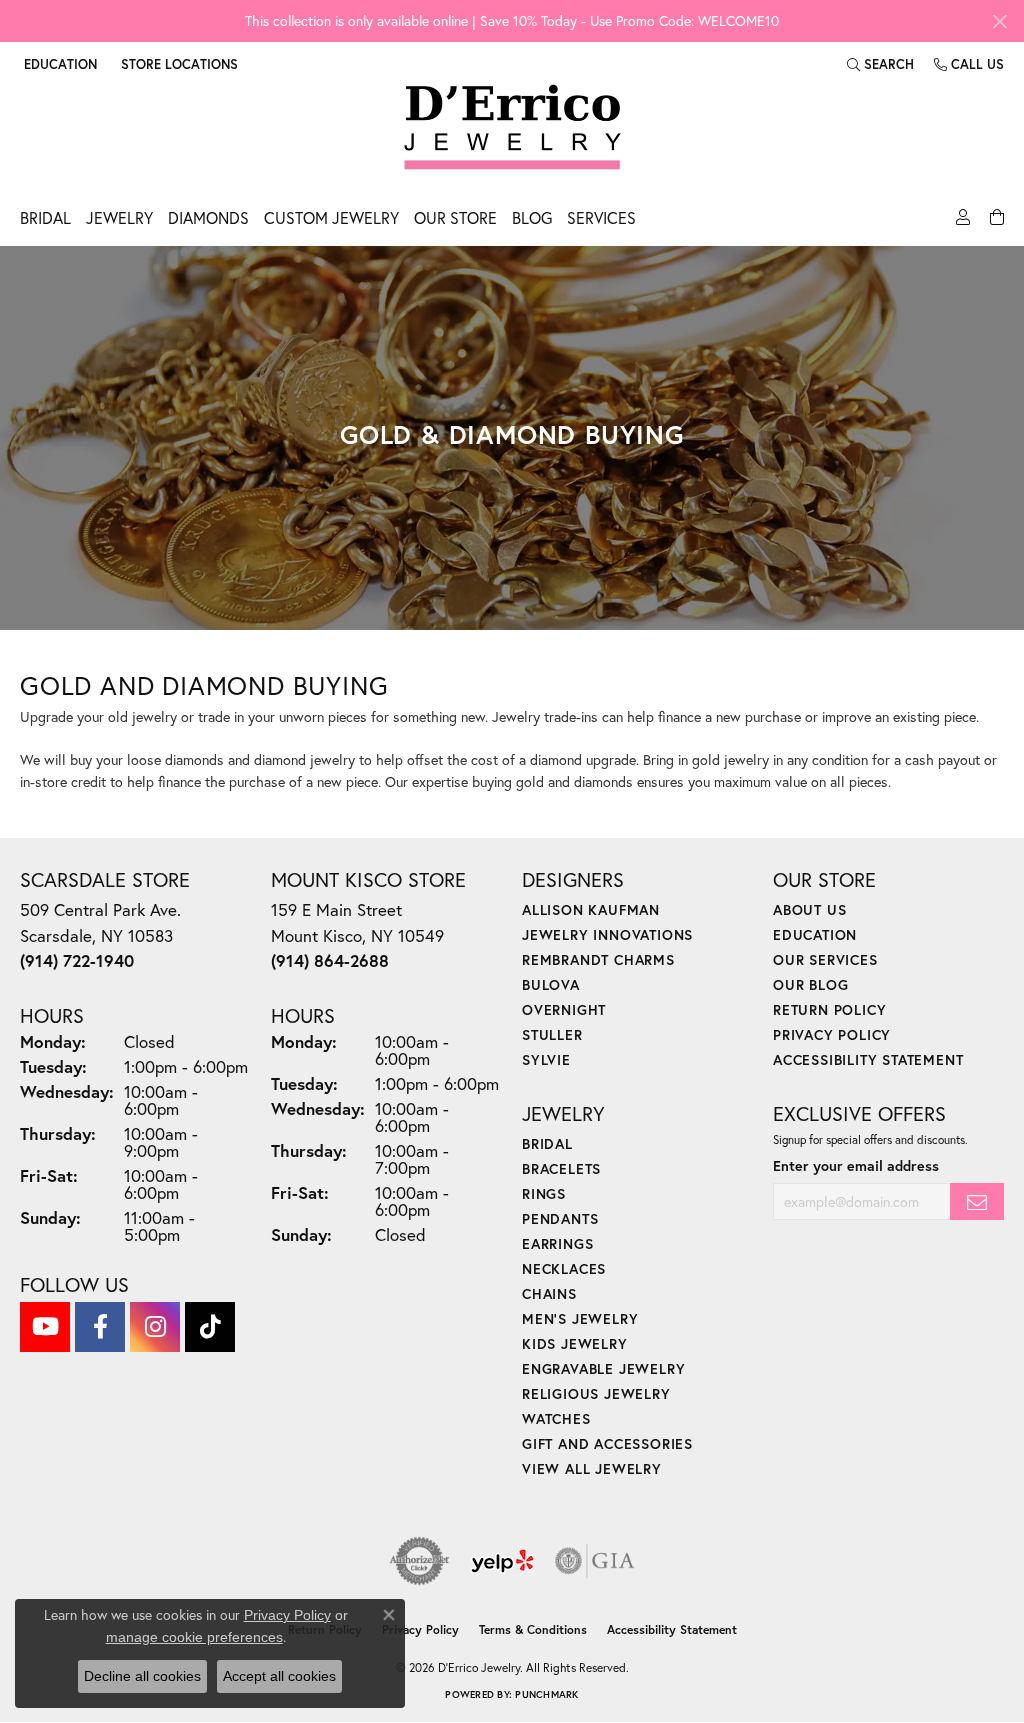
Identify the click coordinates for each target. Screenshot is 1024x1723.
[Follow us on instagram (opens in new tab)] (155, 1327)
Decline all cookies (142, 1676)
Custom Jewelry (331, 217)
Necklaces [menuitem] (564, 1268)
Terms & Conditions (533, 1629)
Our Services (825, 959)
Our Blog (810, 984)
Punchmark (546, 1694)
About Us (809, 909)
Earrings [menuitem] (557, 1243)
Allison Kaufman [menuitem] (591, 909)
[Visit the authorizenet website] (420, 1561)
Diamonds (208, 217)
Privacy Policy (832, 1034)
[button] (58, 64)
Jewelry (119, 217)
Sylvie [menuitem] (546, 1059)
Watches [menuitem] (556, 1418)
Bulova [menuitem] (551, 984)
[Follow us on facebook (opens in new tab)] (100, 1327)
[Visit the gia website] (595, 1561)
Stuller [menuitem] (552, 1034)
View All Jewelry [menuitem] (592, 1468)
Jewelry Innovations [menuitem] (607, 934)
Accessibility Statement (868, 1059)
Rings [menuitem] (544, 1193)
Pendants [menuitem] (560, 1218)
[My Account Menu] (960, 223)
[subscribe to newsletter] (977, 1201)
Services (601, 217)
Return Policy (829, 1009)
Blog (532, 217)
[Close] (999, 21)
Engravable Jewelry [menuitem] (603, 1368)
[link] (177, 64)
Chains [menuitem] (549, 1293)
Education (815, 934)
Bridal (45, 217)
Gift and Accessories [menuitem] (607, 1443)
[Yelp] (502, 1561)
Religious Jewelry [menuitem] (596, 1393)
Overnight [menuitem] (564, 1009)
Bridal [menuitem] (547, 1143)
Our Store (455, 217)
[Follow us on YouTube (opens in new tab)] (45, 1327)
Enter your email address (856, 1165)
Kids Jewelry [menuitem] (575, 1343)
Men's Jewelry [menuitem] (580, 1318)
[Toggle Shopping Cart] (994, 223)
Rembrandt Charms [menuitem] (598, 959)
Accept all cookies (279, 1676)
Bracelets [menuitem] (561, 1168)
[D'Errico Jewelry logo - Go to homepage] (512, 128)
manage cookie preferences (194, 1637)
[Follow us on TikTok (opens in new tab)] (210, 1327)
